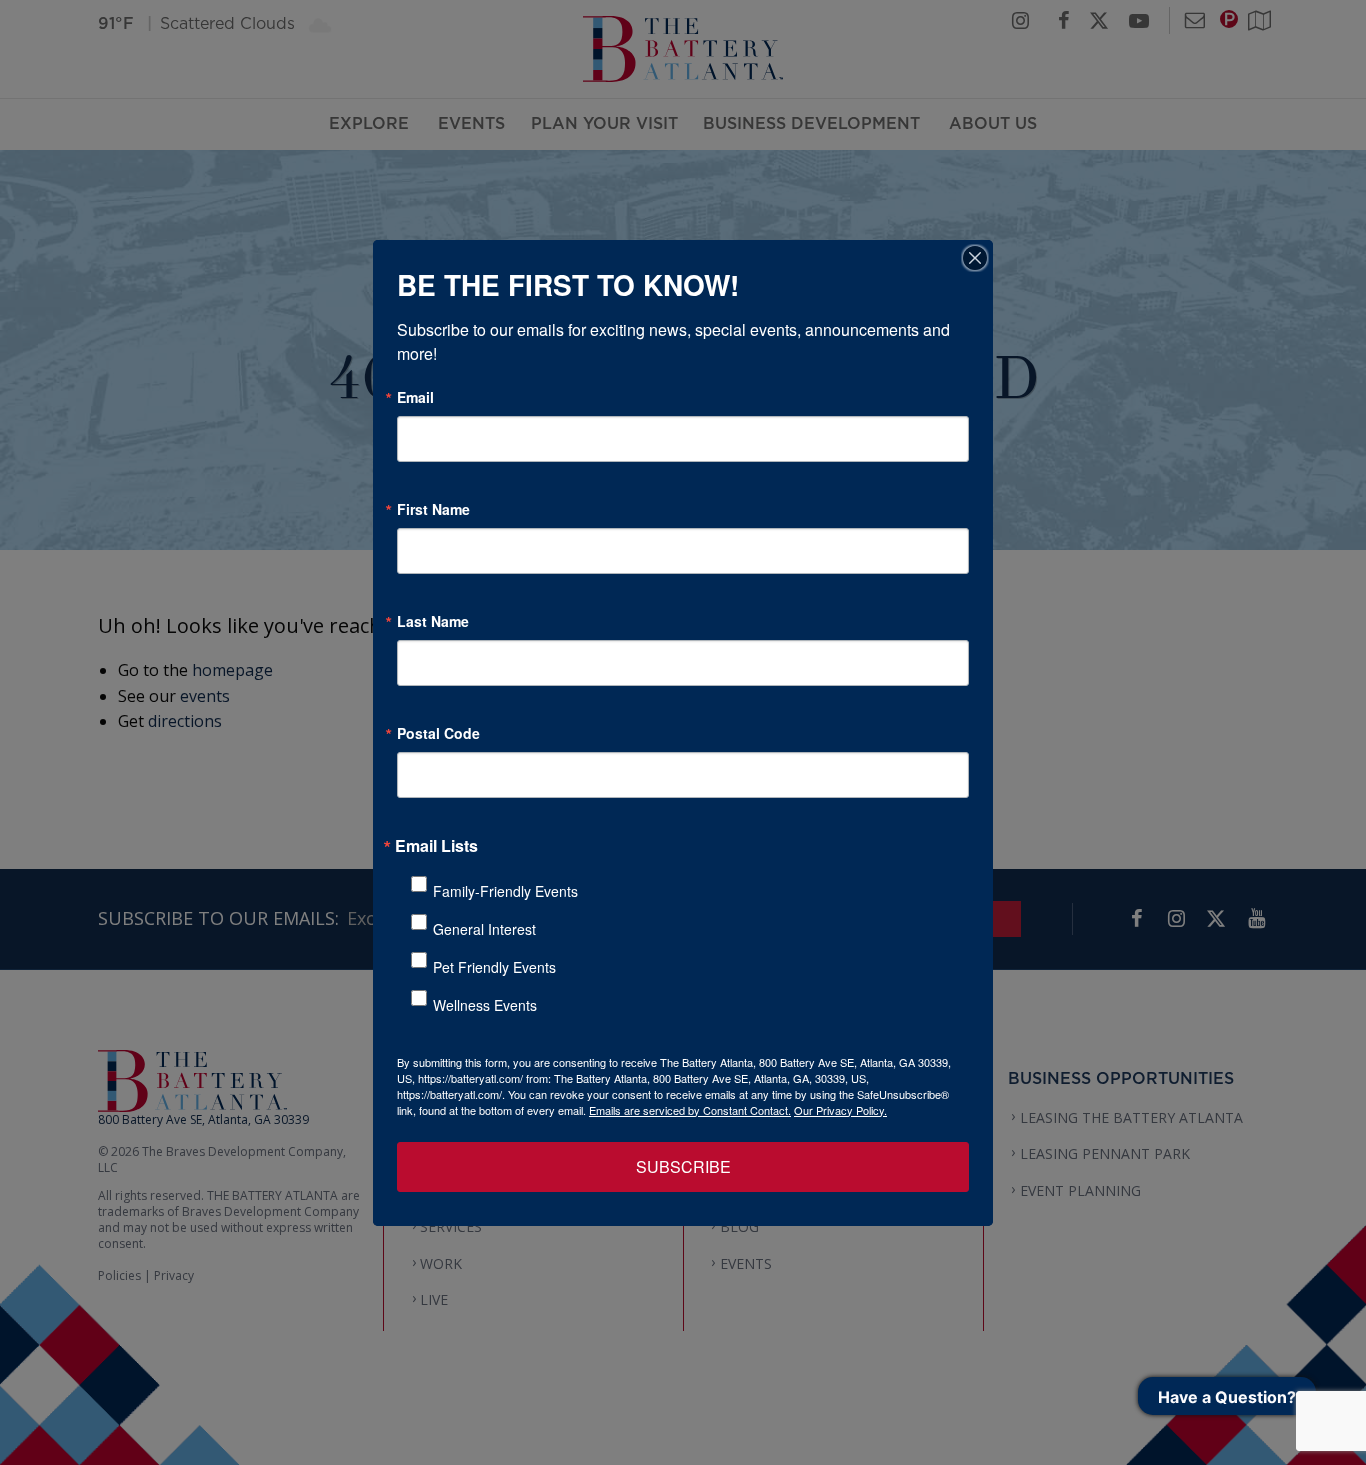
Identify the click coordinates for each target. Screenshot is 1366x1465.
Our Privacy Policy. (840, 1110)
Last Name (433, 621)
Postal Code (438, 733)
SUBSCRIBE (683, 1166)
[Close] (975, 258)
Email (415, 397)
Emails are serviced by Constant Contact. (690, 1110)
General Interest (484, 929)
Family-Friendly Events (505, 891)
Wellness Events (485, 1005)
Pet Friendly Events (494, 967)
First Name (433, 509)
